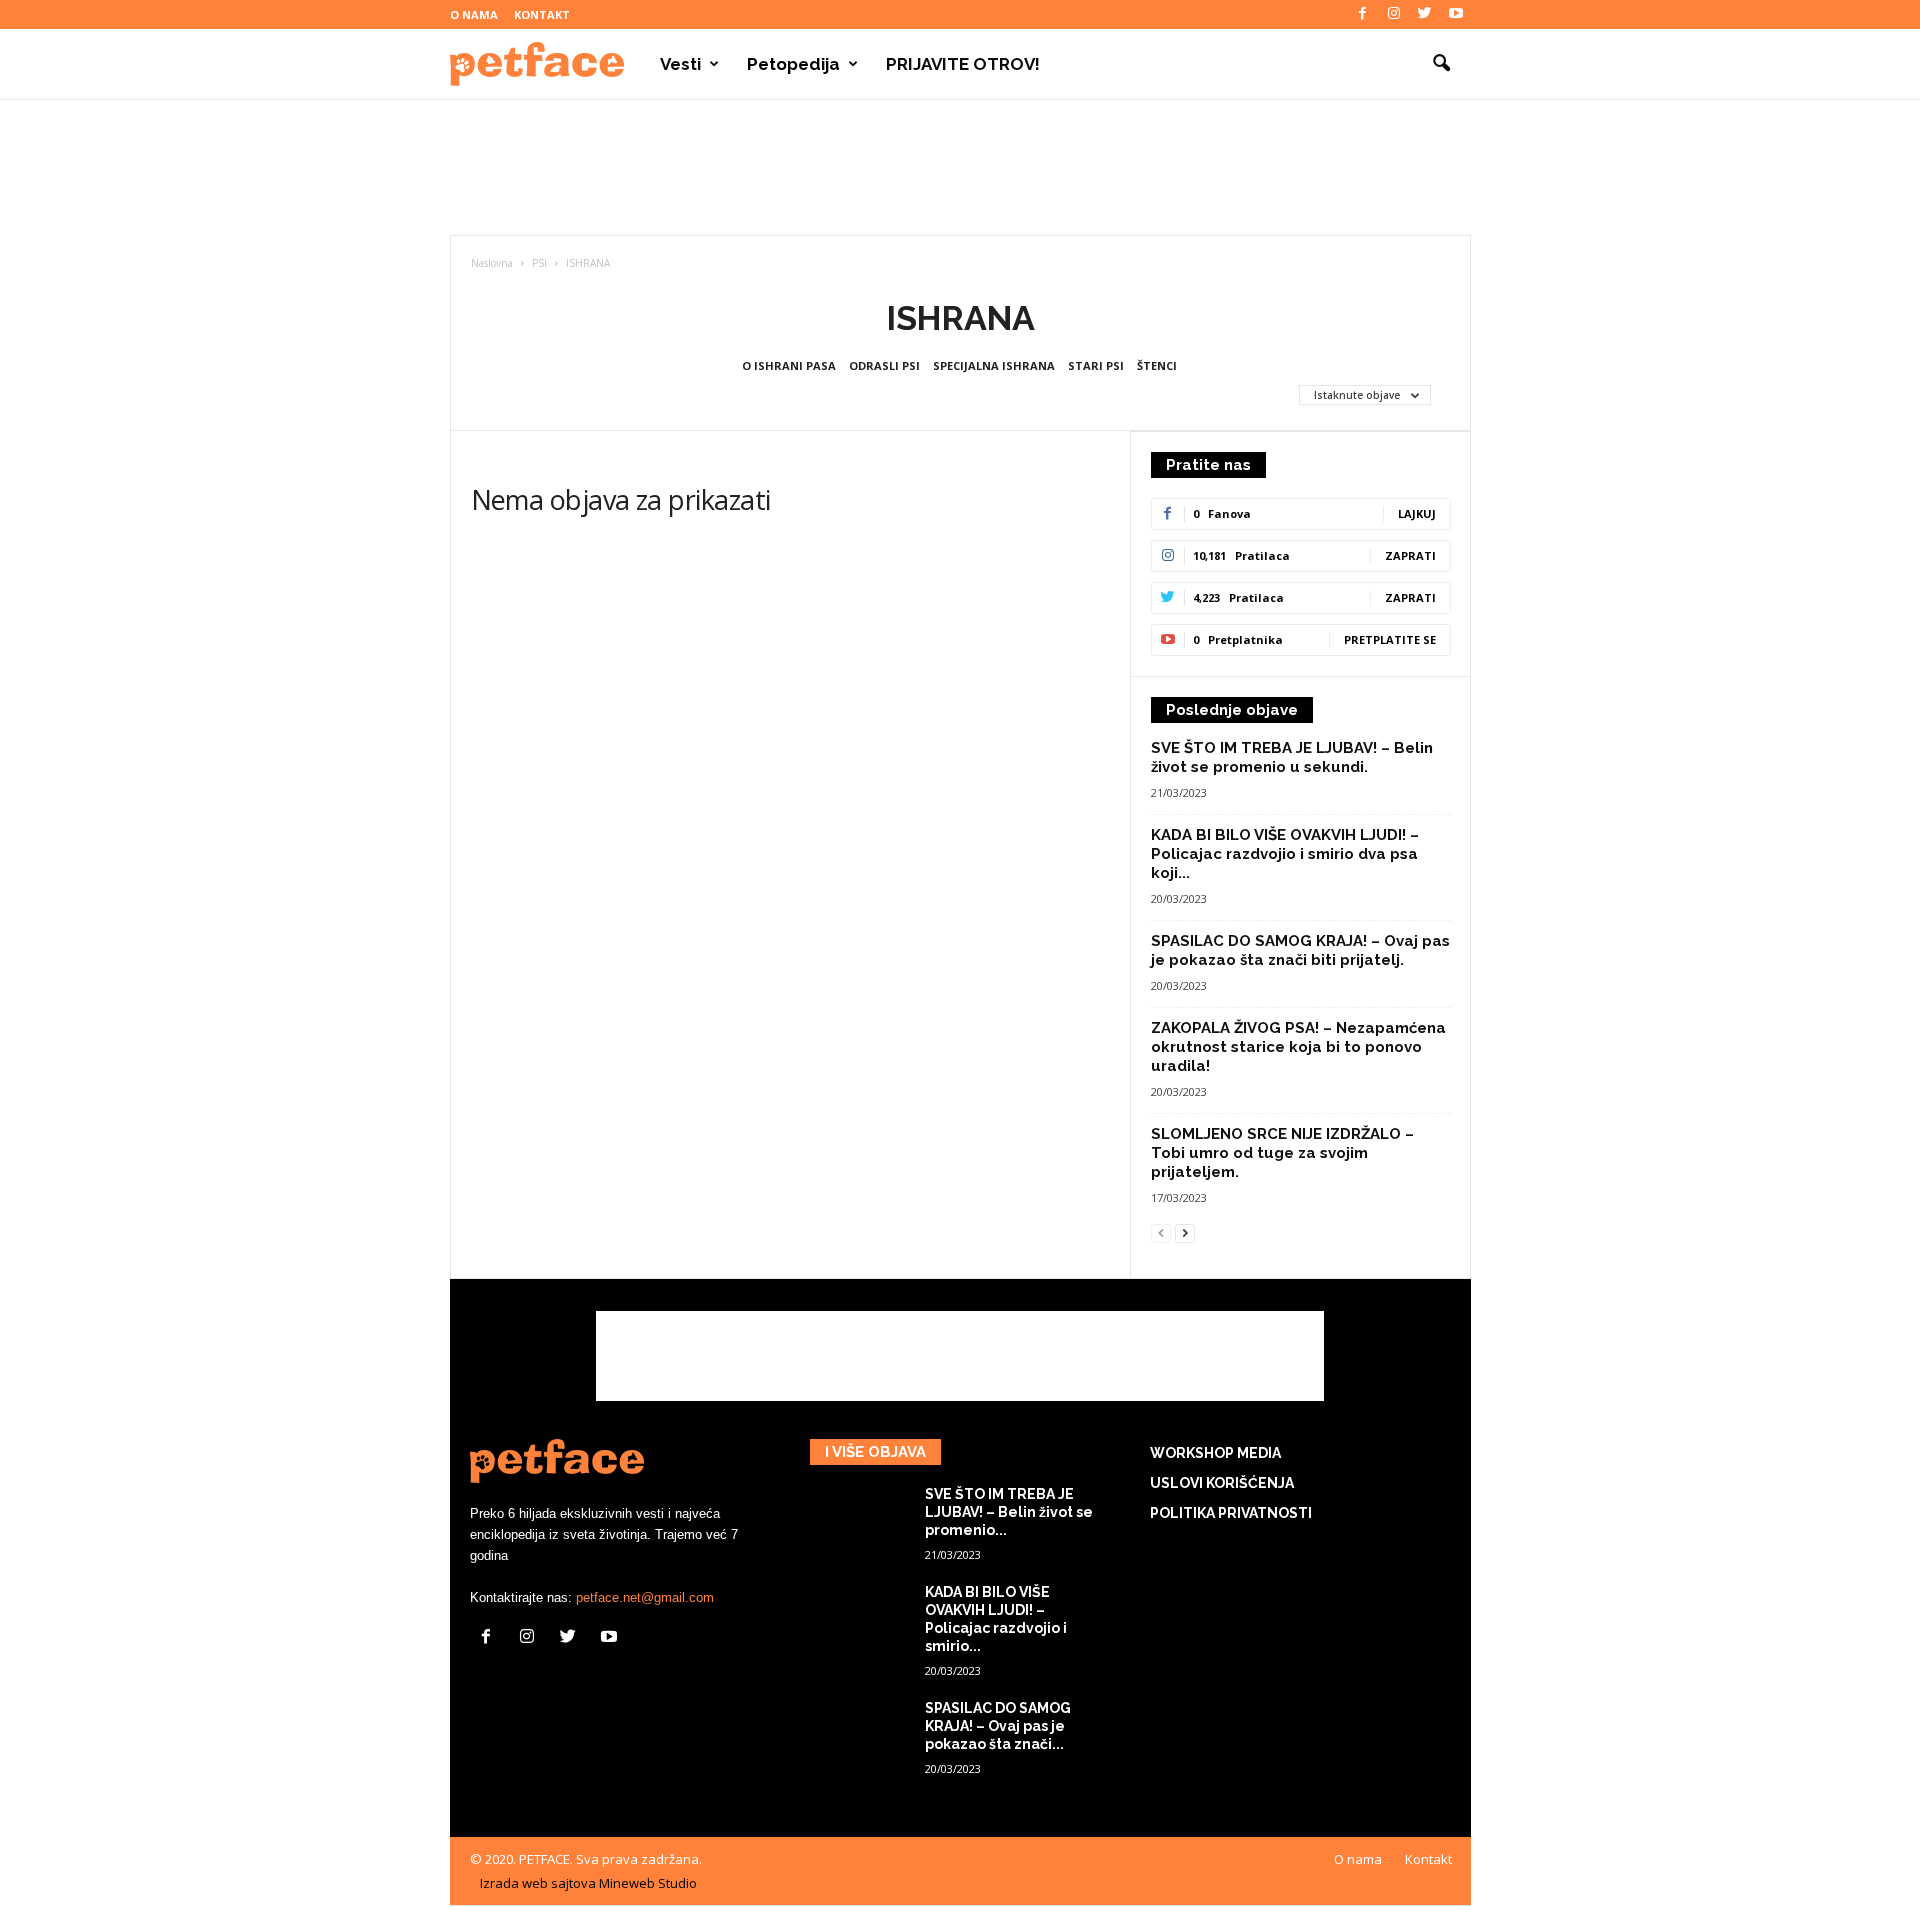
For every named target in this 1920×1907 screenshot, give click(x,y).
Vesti (680, 64)
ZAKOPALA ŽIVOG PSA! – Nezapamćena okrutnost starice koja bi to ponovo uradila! (1298, 1047)
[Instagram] (1394, 14)
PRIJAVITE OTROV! (963, 64)
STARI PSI (1096, 365)
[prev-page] (1161, 1232)
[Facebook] (1363, 14)
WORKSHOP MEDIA (1215, 1453)
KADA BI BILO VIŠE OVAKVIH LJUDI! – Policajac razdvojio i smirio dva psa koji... (1285, 854)
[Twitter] (1425, 14)
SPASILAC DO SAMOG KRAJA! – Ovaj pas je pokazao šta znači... (998, 1726)
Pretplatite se (1390, 639)
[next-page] (1185, 1232)
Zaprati (1410, 555)
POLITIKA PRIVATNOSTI (1231, 1513)
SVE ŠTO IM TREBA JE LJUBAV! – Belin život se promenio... (1009, 1512)
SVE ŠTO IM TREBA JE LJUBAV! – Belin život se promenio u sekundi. (1292, 757)
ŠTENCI (1157, 365)
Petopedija (793, 64)
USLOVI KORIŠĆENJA (1222, 1483)
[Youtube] (1456, 14)
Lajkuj (1417, 513)
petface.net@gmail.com (645, 1597)
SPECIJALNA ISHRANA (994, 365)
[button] (1441, 64)
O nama (474, 14)
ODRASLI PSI (884, 365)
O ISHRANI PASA (789, 365)
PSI (539, 263)
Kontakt (542, 14)
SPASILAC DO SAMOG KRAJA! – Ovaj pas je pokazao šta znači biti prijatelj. (1300, 950)
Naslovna (492, 263)
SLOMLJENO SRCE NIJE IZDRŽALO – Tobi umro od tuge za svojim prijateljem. (1282, 1153)
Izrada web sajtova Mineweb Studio (588, 1883)
